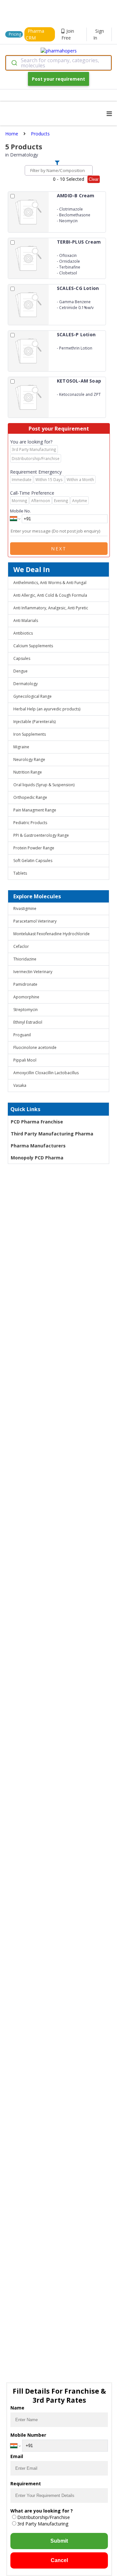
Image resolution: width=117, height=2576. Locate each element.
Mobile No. (20, 511)
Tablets (20, 873)
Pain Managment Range (35, 810)
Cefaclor (21, 946)
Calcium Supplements (33, 646)
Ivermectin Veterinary (33, 972)
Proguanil (22, 1035)
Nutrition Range (28, 772)
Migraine (21, 747)
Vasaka (20, 1085)
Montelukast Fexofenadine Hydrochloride (52, 934)
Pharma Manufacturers (38, 1146)
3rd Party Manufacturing (43, 2524)
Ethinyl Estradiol (28, 1022)
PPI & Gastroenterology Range (41, 835)
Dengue (20, 671)
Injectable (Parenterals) (34, 722)
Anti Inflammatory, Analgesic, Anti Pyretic (51, 608)
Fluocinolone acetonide (35, 1047)
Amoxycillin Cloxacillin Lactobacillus (46, 1073)
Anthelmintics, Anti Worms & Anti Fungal (50, 583)
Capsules (22, 658)
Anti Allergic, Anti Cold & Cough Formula (50, 595)
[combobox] (58, 63)
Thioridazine (25, 959)
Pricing (15, 34)
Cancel (59, 2560)
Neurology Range (29, 759)
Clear (94, 179)
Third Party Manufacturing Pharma (52, 1134)
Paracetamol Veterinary (35, 921)
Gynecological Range (32, 696)
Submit (59, 2541)
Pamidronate (25, 984)
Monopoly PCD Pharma (37, 1158)
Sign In (99, 34)
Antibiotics (23, 633)
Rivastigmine (25, 908)
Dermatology (26, 684)
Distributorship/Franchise (44, 2517)
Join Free (68, 34)
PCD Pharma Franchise (37, 1122)
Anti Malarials (26, 621)
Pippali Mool (25, 1060)
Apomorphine (26, 997)
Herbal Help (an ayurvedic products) (47, 709)
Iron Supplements (30, 734)
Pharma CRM (35, 34)
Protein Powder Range (34, 848)
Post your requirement (58, 79)
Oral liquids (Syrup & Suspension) (44, 785)
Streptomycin (26, 1010)
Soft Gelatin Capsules (33, 861)
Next (59, 549)
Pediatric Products (30, 823)
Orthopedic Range (30, 797)
